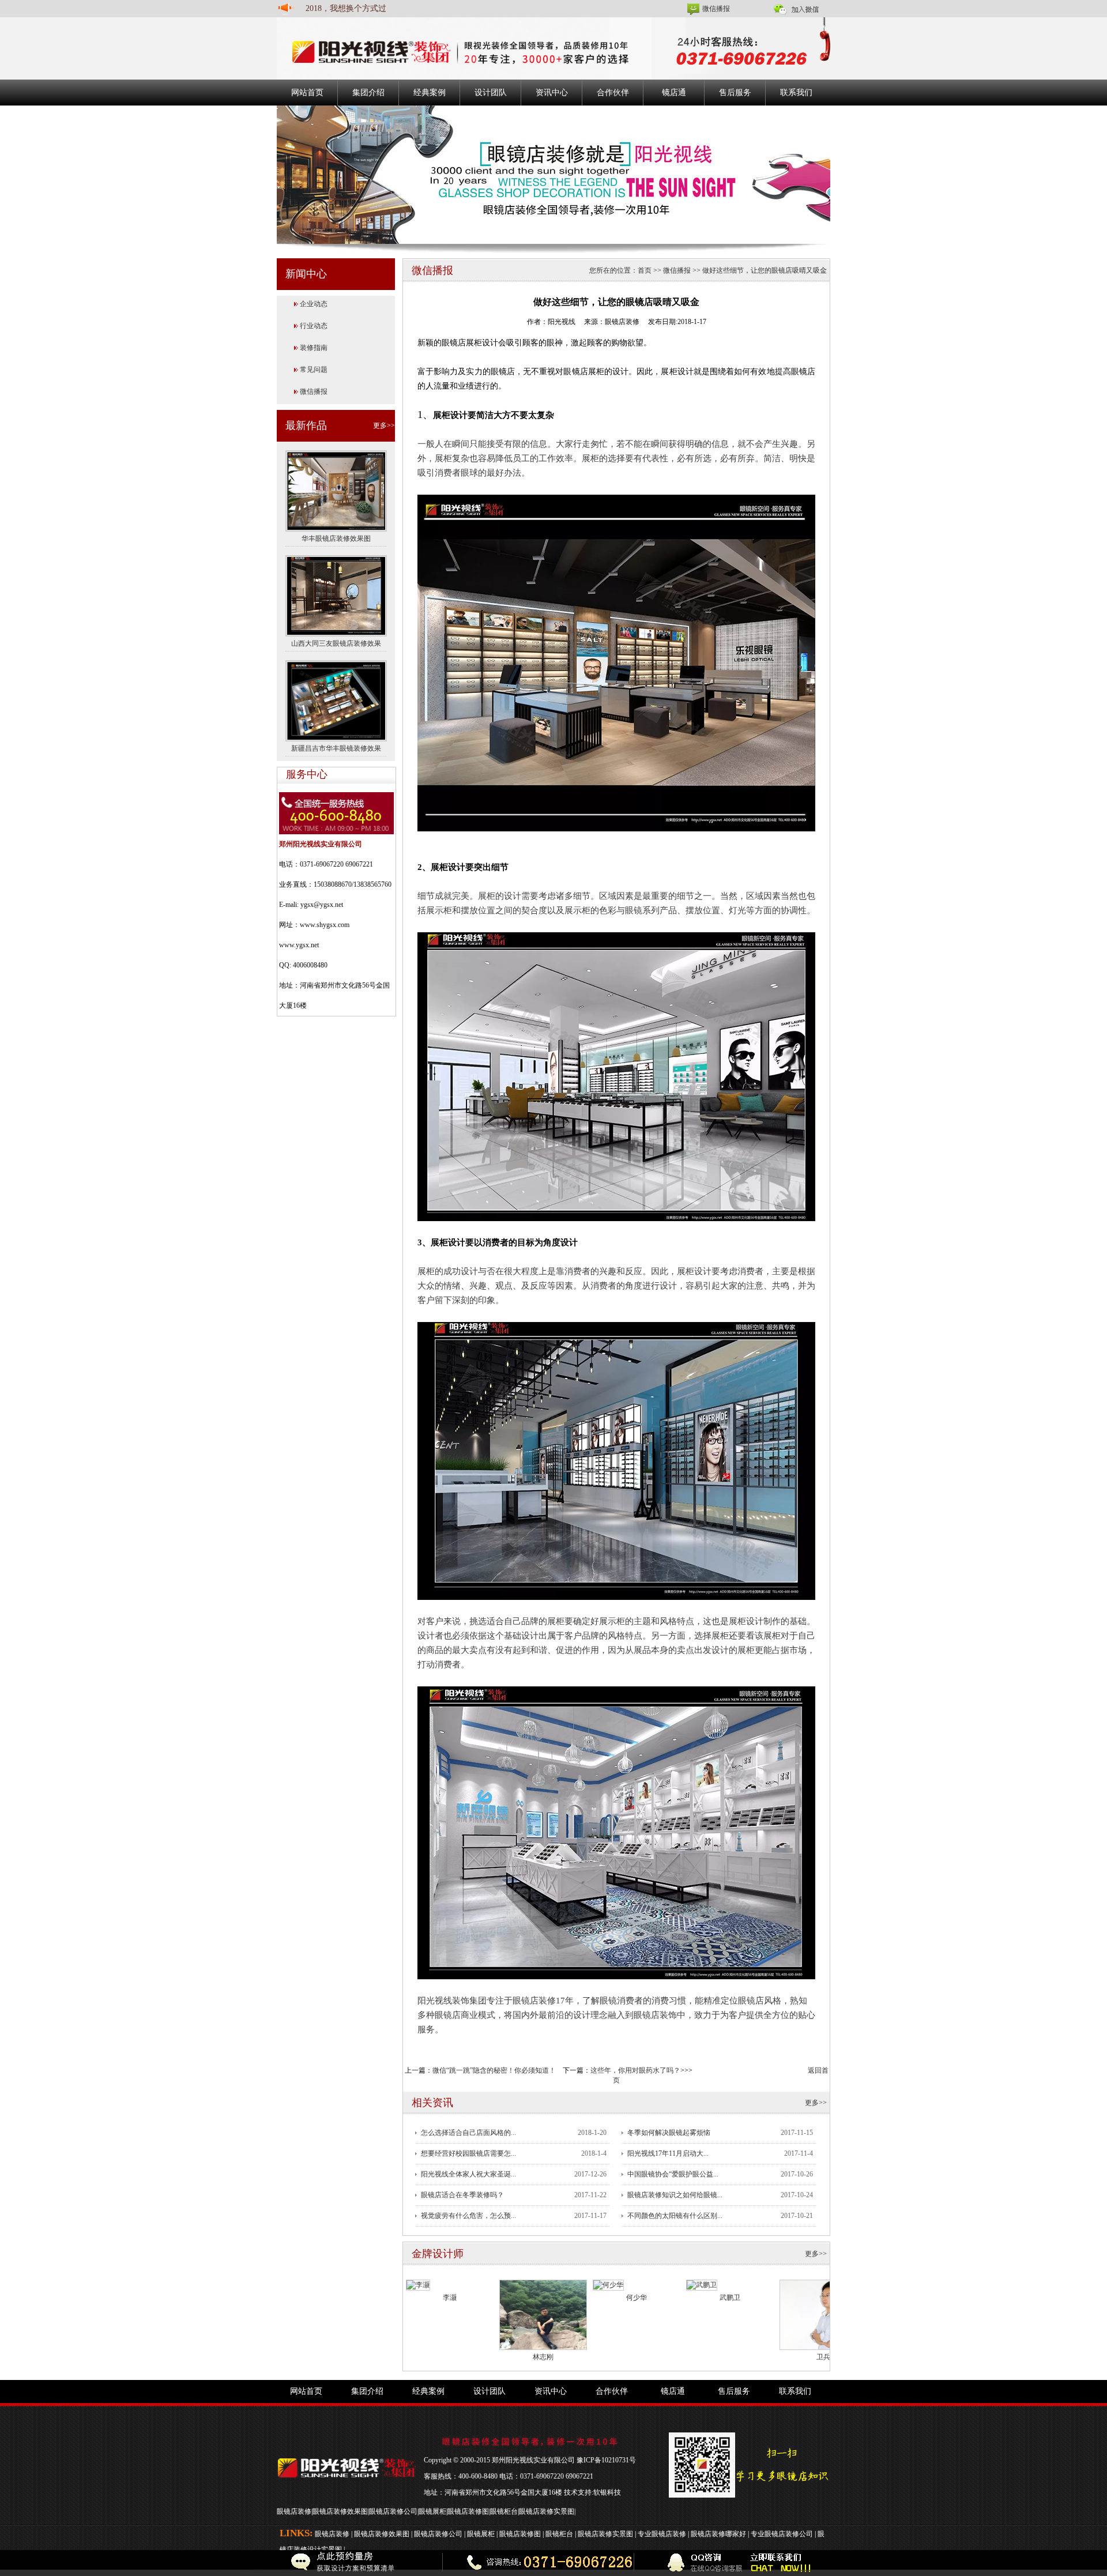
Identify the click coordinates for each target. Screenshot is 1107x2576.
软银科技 (607, 2492)
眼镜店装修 (294, 2511)
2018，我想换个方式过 (346, 8)
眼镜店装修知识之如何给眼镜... (675, 2195)
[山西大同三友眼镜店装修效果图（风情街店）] (336, 595)
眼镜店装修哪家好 (718, 2534)
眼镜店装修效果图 (340, 2511)
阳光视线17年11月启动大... (668, 2153)
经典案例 (430, 93)
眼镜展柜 (432, 2511)
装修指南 (314, 348)
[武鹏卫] (702, 2284)
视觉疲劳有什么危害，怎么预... (468, 2216)
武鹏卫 (730, 2298)
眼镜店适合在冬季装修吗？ (462, 2195)
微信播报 (716, 9)
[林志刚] (543, 2314)
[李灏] (418, 2284)
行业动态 (314, 326)
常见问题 (314, 370)
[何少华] (608, 2284)
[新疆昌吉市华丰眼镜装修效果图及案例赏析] (336, 700)
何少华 (637, 2298)
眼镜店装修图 (468, 2511)
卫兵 (823, 2357)
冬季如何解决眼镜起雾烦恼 (669, 2133)
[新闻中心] (553, 174)
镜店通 (674, 93)
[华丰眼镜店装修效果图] (336, 490)
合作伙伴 (613, 93)
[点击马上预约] (239, 2563)
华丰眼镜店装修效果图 (336, 538)
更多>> (384, 425)
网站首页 (307, 93)
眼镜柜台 (504, 2511)
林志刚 (543, 2357)
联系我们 (796, 93)
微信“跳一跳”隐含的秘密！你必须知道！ (494, 2070)
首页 (645, 270)
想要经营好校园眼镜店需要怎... (468, 2153)
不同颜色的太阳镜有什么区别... (675, 2216)
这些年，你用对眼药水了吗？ (635, 2070)
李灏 (450, 2298)
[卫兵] (823, 2314)
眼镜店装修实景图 (547, 2511)
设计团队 (491, 93)
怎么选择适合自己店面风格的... (468, 2133)
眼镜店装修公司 (393, 2511)
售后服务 (735, 93)
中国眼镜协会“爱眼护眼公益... (673, 2174)
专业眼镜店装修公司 (782, 2534)
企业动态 (314, 304)
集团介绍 (368, 93)
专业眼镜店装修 (662, 2534)
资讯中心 (552, 93)
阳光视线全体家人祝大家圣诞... (468, 2174)
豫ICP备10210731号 (606, 2460)
